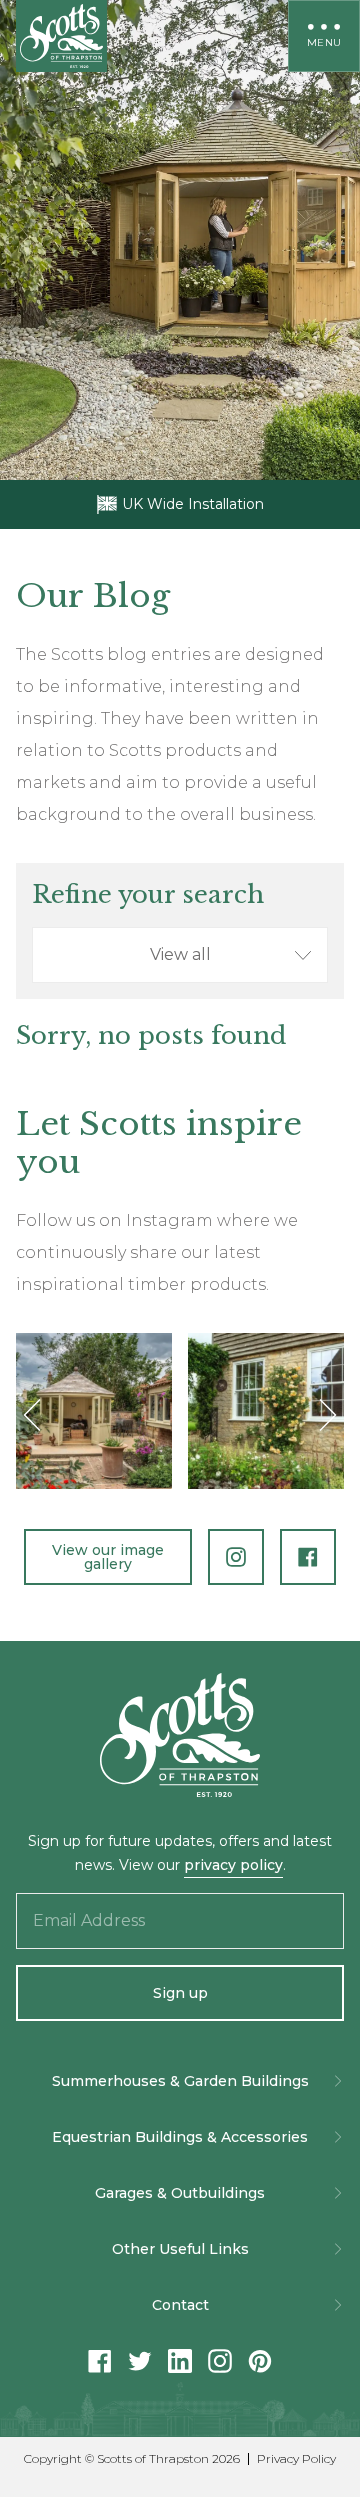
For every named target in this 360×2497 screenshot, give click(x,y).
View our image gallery (108, 1557)
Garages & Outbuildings (180, 2193)
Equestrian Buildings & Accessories (180, 2137)
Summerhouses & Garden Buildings (180, 2081)
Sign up (180, 1993)
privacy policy (233, 1865)
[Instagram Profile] (236, 1557)
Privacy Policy (296, 2459)
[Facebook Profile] (308, 1557)
